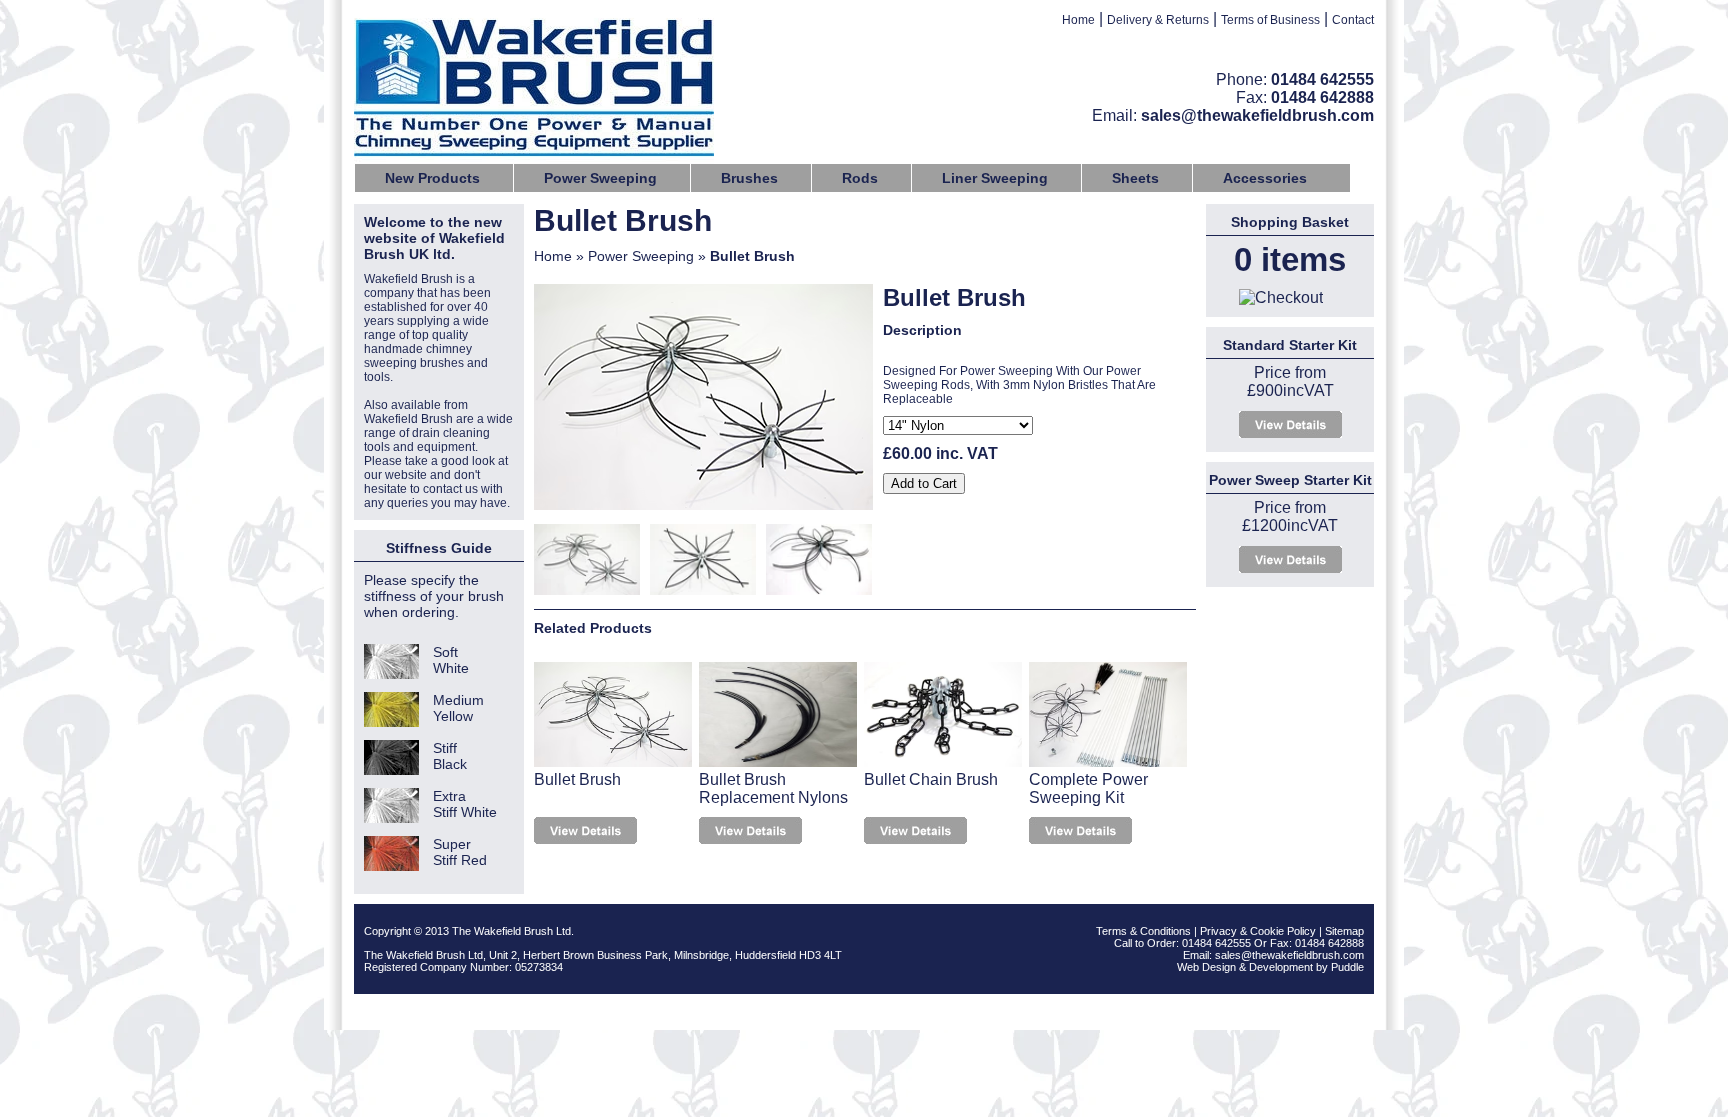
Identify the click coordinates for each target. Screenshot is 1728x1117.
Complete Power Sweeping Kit (1088, 788)
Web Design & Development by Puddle (1270, 967)
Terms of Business (1270, 20)
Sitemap (1344, 931)
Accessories (1265, 178)
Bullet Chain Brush (931, 779)
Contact (1353, 20)
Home (1078, 20)
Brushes (749, 178)
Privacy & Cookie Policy (1258, 931)
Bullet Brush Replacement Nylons (773, 788)
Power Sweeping (600, 178)
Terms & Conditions (1143, 931)
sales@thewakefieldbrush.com (1257, 115)
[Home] (534, 90)
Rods (860, 178)
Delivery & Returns (1158, 20)
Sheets (1135, 178)
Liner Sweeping (995, 178)
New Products (432, 178)
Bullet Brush (577, 779)
